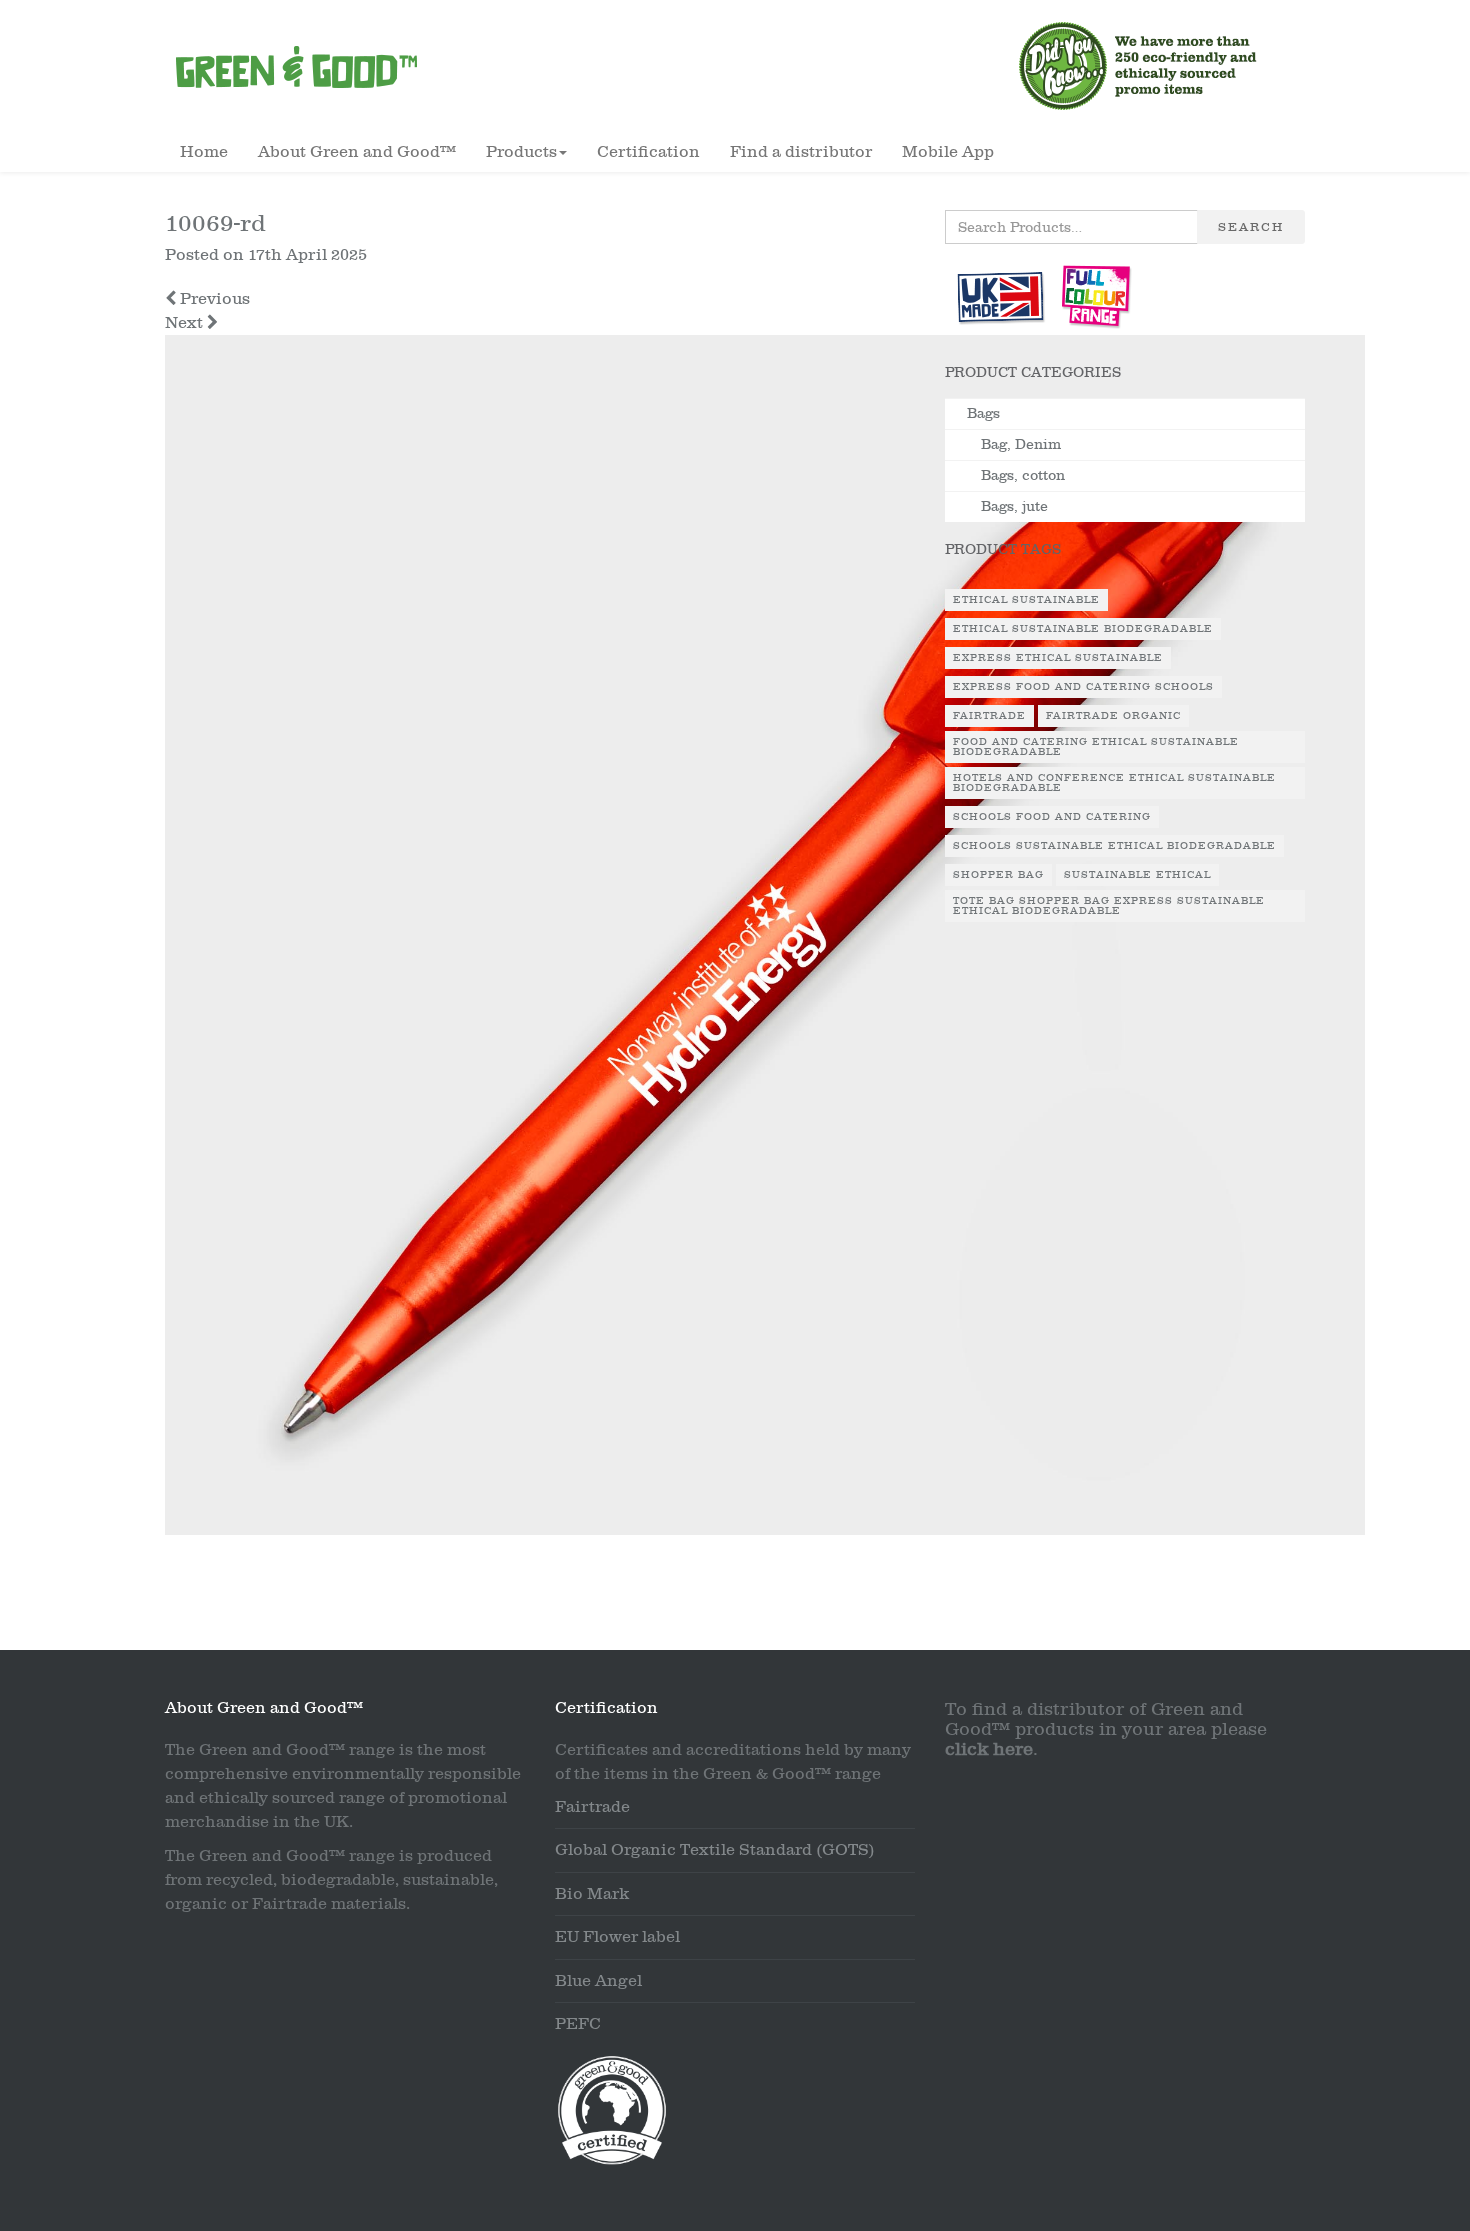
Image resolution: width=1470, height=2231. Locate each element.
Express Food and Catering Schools (1083, 687)
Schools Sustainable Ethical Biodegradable (1114, 846)
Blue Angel (598, 1981)
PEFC (578, 2024)
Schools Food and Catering (1052, 817)
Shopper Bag (998, 875)
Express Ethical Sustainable (1058, 658)
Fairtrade (989, 716)
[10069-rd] (765, 942)
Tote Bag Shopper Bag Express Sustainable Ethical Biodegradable (1109, 906)
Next (186, 323)
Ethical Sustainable (1026, 600)
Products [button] (521, 152)
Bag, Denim (1021, 444)
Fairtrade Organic (1113, 716)
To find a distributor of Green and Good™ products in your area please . (1106, 1729)
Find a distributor (801, 152)
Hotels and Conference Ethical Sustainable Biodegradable (1114, 783)
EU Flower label (617, 1937)
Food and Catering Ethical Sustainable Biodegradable (1096, 747)
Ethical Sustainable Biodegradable (1083, 629)
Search (1251, 227)
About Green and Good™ (357, 152)
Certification (648, 152)
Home (204, 152)
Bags (983, 413)
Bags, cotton (1023, 475)
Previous (213, 299)
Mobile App (948, 152)
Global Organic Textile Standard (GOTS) (715, 1850)
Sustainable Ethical (1137, 875)
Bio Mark (592, 1894)
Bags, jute (1014, 506)
